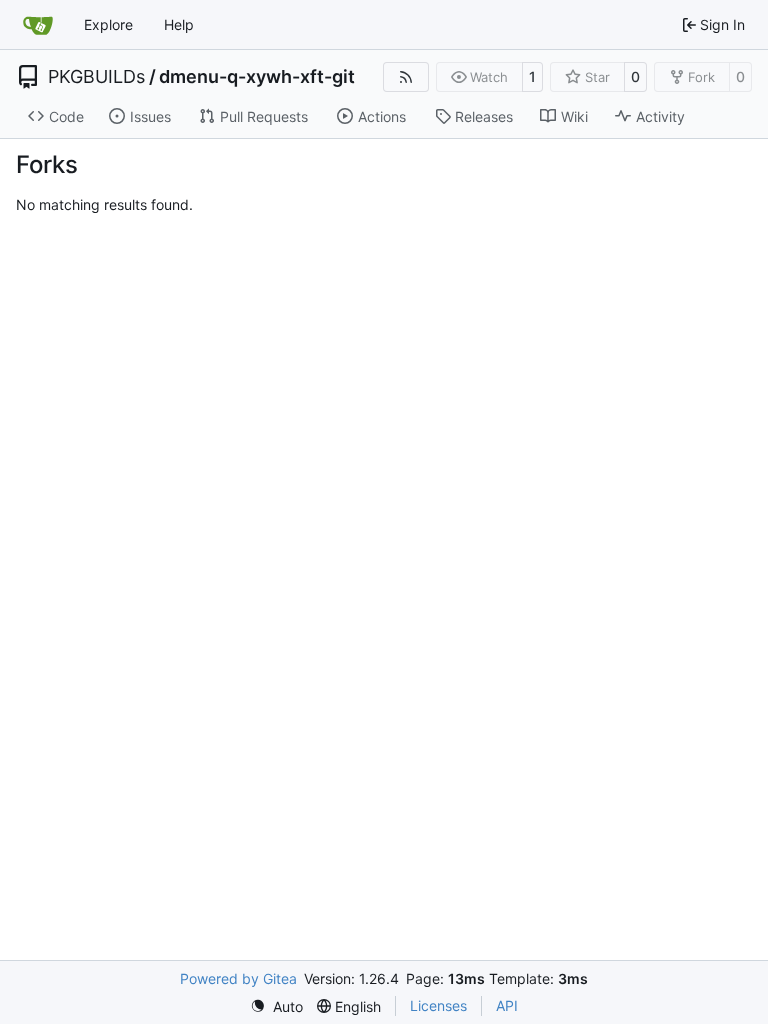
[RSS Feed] (406, 77)
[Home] (38, 25)
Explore (108, 24)
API (507, 1005)
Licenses (438, 1005)
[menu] (276, 1006)
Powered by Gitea (238, 978)
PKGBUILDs (96, 77)
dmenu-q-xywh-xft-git (257, 77)
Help (179, 24)
